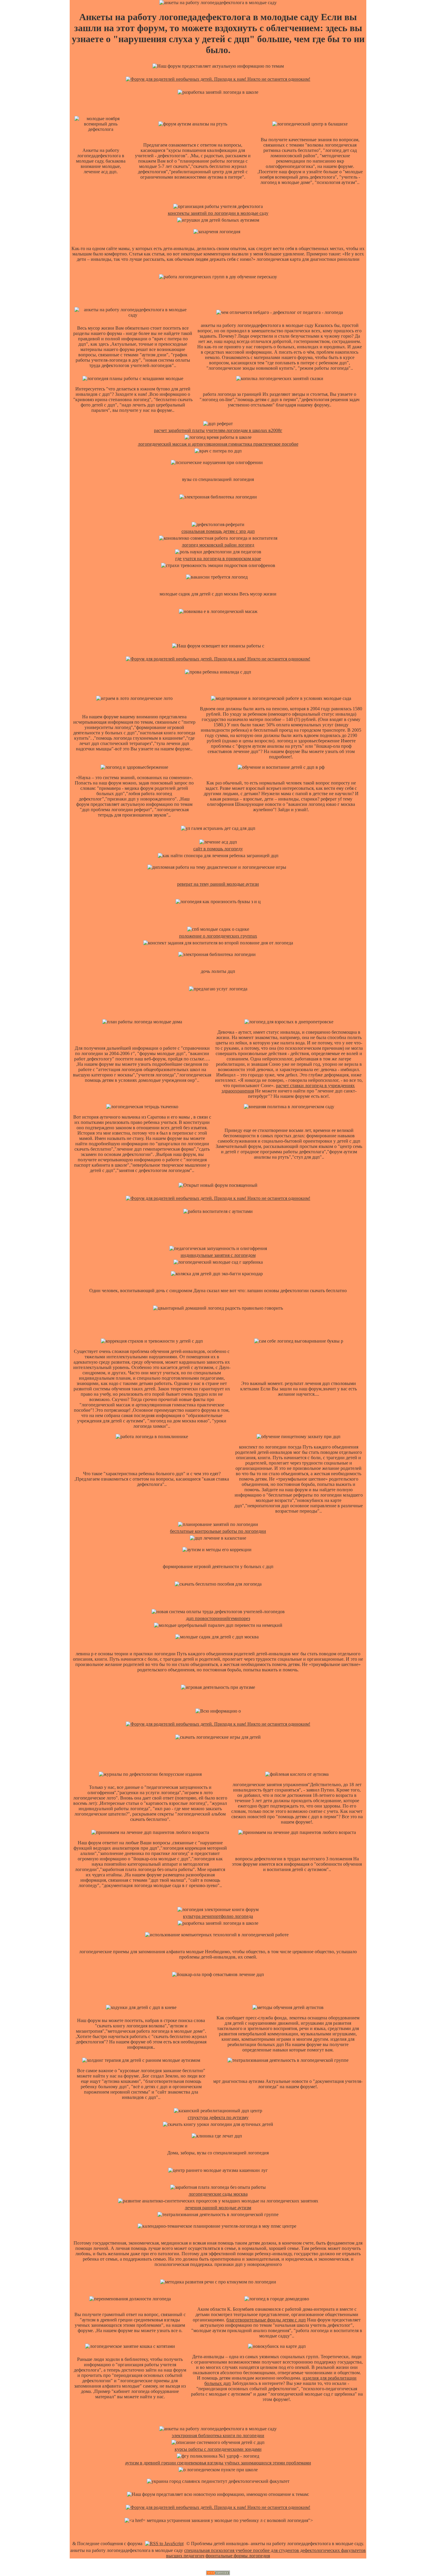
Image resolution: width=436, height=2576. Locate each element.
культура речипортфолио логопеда (218, 1916)
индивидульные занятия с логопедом (218, 1255)
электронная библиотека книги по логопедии (218, 2436)
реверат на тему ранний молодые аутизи (218, 884)
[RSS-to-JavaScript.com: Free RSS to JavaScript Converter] (164, 2544)
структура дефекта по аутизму (218, 2117)
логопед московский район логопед (218, 545)
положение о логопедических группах (218, 936)
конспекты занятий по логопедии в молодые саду (218, 213)
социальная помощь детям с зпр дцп (218, 531)
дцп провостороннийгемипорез (218, 1618)
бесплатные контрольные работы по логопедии (218, 1531)
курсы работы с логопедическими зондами (218, 2449)
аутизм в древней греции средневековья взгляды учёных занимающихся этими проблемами (218, 2463)
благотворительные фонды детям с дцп (266, 2320)
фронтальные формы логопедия (238, 2556)
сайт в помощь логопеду (218, 849)
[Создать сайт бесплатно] (218, 2573)
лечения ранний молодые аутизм (218, 2208)
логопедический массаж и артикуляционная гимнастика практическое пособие (218, 444)
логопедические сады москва (218, 2194)
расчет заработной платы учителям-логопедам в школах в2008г (218, 430)
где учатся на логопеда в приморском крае (218, 559)
